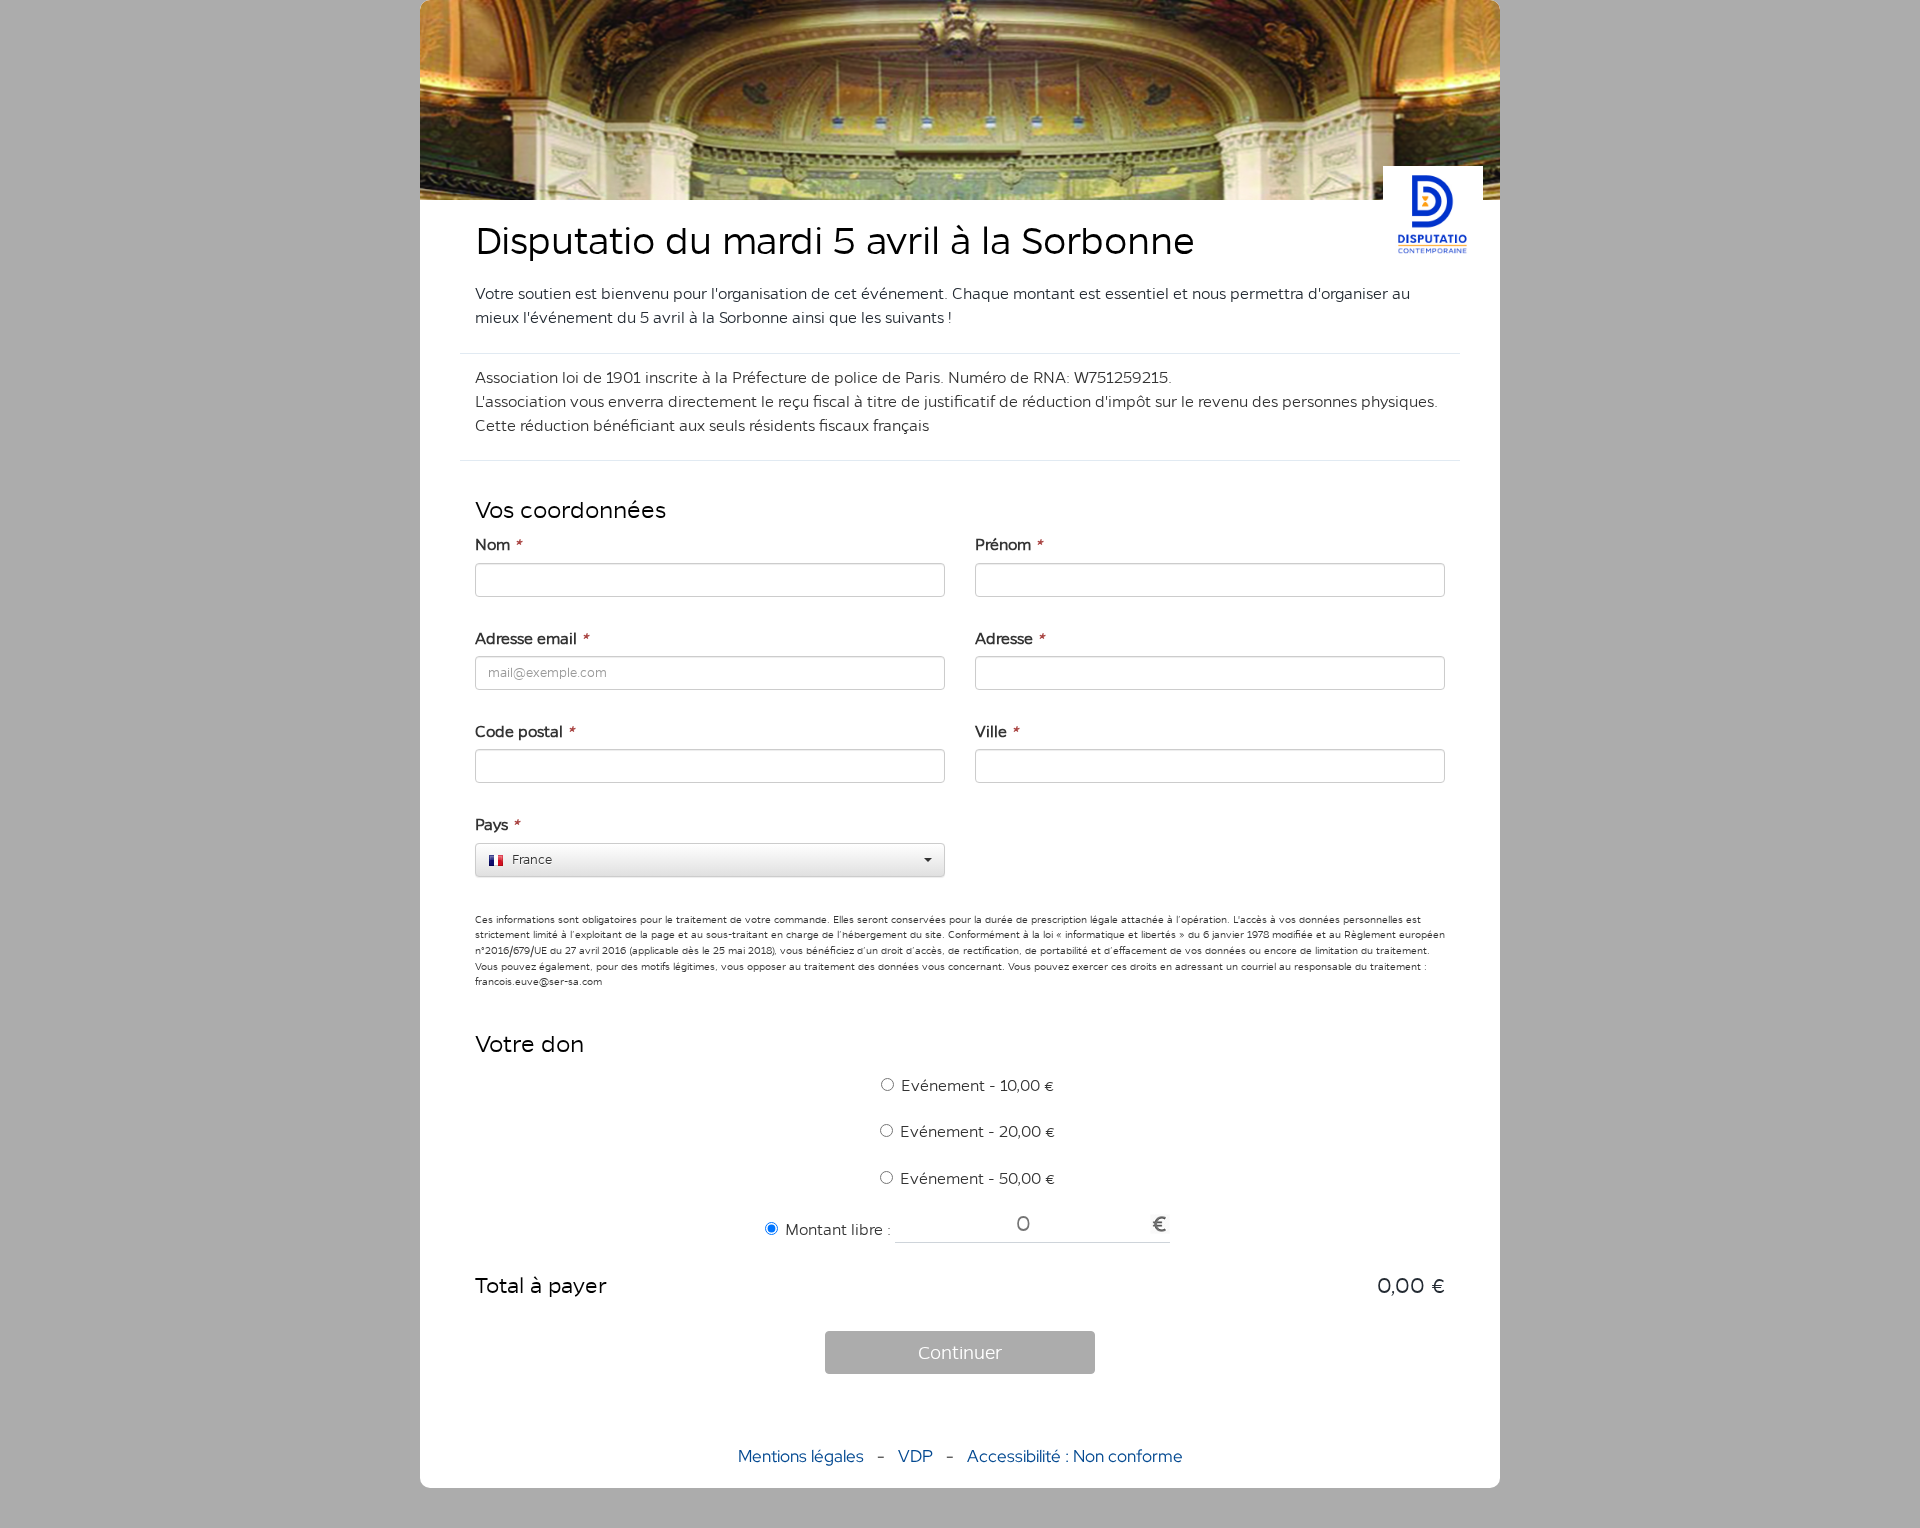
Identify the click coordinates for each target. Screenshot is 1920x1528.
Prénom (1008, 544)
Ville (996, 731)
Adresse (1009, 638)
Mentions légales (801, 1456)
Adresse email (531, 638)
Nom (498, 544)
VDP (917, 1456)
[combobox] (710, 860)
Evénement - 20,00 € (977, 1131)
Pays (497, 824)
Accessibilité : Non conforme (1075, 1456)
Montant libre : (838, 1229)
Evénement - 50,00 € (977, 1178)
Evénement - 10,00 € (977, 1085)
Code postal (524, 731)
